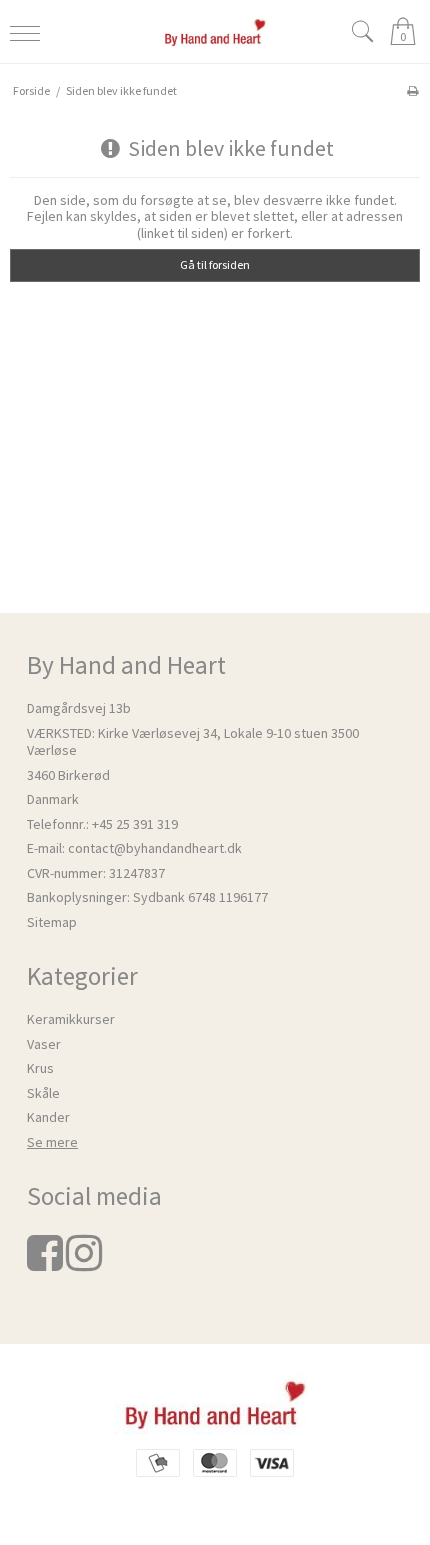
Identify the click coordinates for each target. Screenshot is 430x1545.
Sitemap (52, 922)
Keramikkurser (71, 1019)
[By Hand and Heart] (215, 31)
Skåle (43, 1093)
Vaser (44, 1044)
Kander (48, 1117)
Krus (40, 1068)
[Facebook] (45, 1263)
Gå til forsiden (215, 264)
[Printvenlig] (412, 90)
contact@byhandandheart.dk (155, 848)
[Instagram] (84, 1263)
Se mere (52, 1142)
